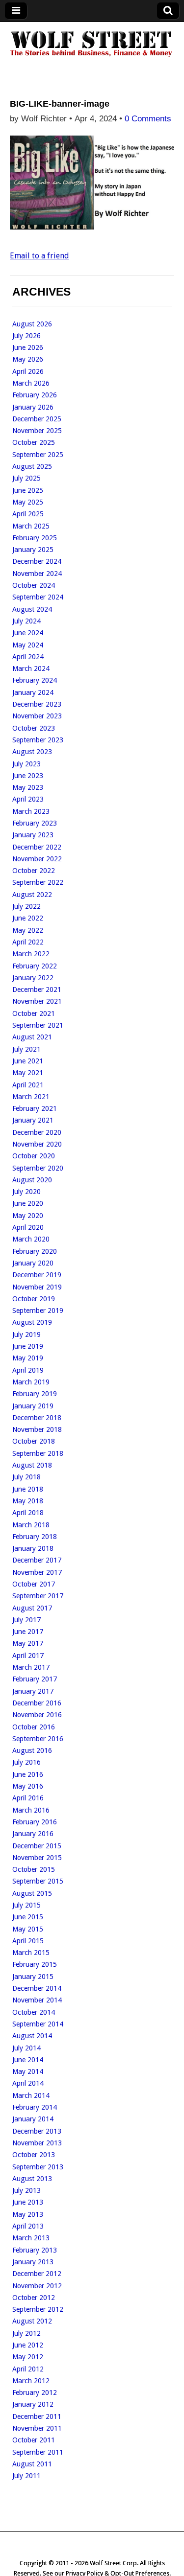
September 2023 (38, 740)
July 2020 (26, 1192)
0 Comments (148, 119)
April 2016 (28, 1798)
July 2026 (26, 336)
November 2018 (37, 1429)
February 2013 (35, 2250)
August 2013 (32, 2179)
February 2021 (35, 1108)
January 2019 (33, 1406)
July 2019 (26, 1334)
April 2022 (28, 942)
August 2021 (32, 1037)
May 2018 (28, 1501)
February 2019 (35, 1394)
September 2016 (38, 1739)
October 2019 (34, 1299)
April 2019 (28, 1370)
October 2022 (34, 871)
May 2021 (28, 1073)
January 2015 (33, 1977)
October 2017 (34, 1584)
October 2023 (34, 728)
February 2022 (35, 966)
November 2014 (37, 2000)
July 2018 (26, 1477)
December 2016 (37, 1703)
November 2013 (37, 2143)
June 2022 (28, 918)
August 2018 (32, 1465)
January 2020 (33, 1263)
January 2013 (33, 2262)
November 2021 (37, 1001)
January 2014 (33, 2119)
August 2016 (32, 1750)
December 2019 (37, 1275)
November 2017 (37, 1572)
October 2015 (34, 1869)
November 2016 (37, 1715)
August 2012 (32, 2321)
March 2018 (31, 1525)
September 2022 (38, 882)
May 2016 (28, 1786)
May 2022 (28, 930)
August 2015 (32, 1893)
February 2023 (35, 823)
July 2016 (26, 1762)
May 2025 (28, 502)
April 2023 (28, 799)
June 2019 (28, 1346)
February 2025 (35, 538)
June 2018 (28, 1489)
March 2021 (31, 1097)
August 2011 (32, 2464)
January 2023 (33, 835)
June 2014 (28, 2060)
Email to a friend (39, 256)
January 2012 (33, 2404)
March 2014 (31, 2095)
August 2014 (32, 2036)
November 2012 (37, 2286)
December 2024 (37, 561)
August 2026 (32, 324)
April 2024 (28, 657)
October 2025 (34, 442)
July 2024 (26, 621)
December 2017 (37, 1560)
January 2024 (33, 692)
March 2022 (31, 954)
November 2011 (37, 2428)
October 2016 (34, 1727)
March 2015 (31, 1953)
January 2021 (33, 1120)
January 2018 (33, 1548)
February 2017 (35, 1679)
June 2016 (28, 1774)
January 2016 (33, 1834)
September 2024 (38, 597)
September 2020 (38, 1168)
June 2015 (28, 1917)
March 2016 (31, 1810)
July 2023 (26, 764)
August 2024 (32, 609)
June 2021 (28, 1061)
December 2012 (37, 2274)
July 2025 (26, 478)
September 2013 (38, 2167)
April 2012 (28, 2369)
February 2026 (35, 395)
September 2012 (38, 2309)
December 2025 (37, 419)
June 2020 (28, 1203)
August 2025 (32, 466)
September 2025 (38, 455)
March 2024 (31, 668)
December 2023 (37, 704)
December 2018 (37, 1418)
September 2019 (38, 1311)
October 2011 (34, 2440)
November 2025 (37, 431)
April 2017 (28, 1656)
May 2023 (28, 787)
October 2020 (34, 1156)
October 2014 (34, 2012)
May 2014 (28, 2071)
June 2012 (28, 2345)
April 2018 (28, 1513)
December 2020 (37, 1132)
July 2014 (26, 2048)
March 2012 (31, 2381)
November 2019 (37, 1287)
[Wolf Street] (92, 56)
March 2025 (31, 526)
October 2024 (34, 585)
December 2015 (37, 1846)
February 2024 (35, 680)
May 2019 (28, 1358)
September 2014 (38, 2024)
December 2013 (37, 2131)
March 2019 (31, 1382)
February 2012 (35, 2392)
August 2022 (32, 895)
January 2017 (33, 1691)
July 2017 (26, 1620)
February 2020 (35, 1251)
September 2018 (38, 1453)
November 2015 (37, 1858)
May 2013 (28, 2214)
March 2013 (31, 2238)
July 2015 (26, 1905)
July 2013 (26, 2190)
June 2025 (28, 490)
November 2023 (37, 716)
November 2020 (37, 1144)
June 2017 (28, 1632)
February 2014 (35, 2107)
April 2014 (28, 2083)
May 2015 (28, 1929)
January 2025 (33, 550)
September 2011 (38, 2452)
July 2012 (26, 2333)
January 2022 (33, 978)
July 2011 (26, 2476)
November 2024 (37, 574)
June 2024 (28, 633)
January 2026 (33, 407)
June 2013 (28, 2202)
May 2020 (28, 1216)
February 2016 (35, 1822)
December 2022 (37, 847)
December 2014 (37, 1988)
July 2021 (26, 1049)
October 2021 (34, 1013)
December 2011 (37, 2416)
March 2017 (31, 1667)
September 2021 (38, 1025)
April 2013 (28, 2226)
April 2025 (28, 514)
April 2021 (28, 1085)
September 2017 (38, 1596)
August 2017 (32, 1608)
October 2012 (34, 2298)
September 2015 (38, 1881)
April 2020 (28, 1227)
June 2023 (28, 776)
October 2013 (34, 2155)
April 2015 (28, 1941)
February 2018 (35, 1537)
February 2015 (35, 1964)
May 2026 (28, 359)
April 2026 (28, 371)
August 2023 (32, 752)
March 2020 (31, 1239)
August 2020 (32, 1180)
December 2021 (37, 989)
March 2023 (31, 811)
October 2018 (34, 1441)
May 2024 (28, 645)
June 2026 (28, 347)
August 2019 (32, 1322)
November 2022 (37, 859)
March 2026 (31, 383)
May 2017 (28, 1643)
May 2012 (28, 2357)
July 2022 (26, 906)
